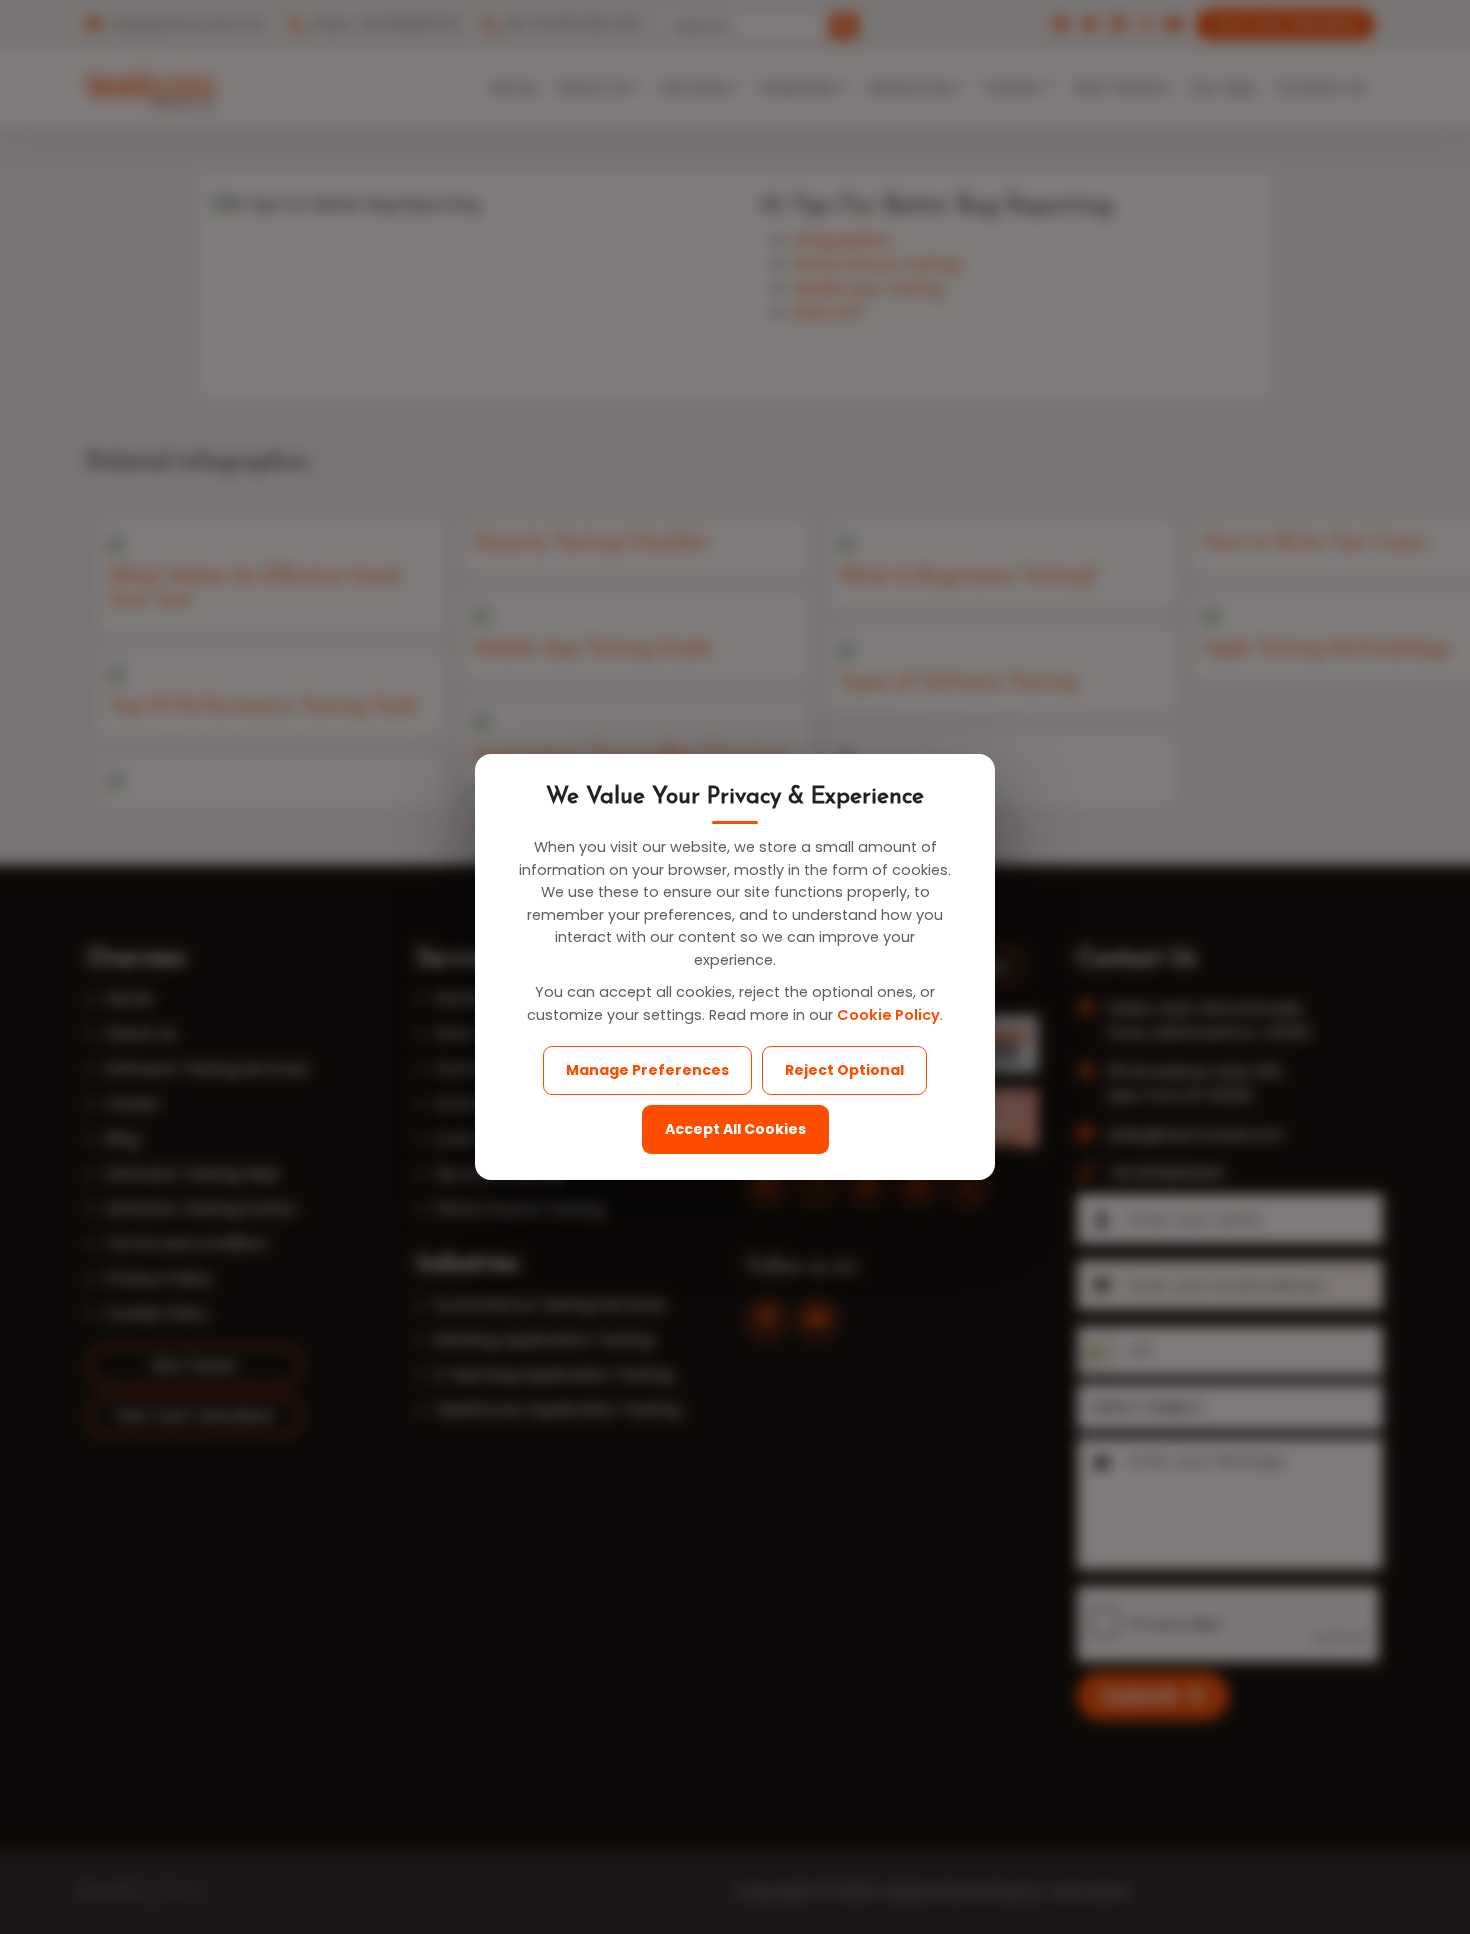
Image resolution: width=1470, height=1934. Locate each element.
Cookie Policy (888, 1015)
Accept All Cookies (735, 1129)
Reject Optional (844, 1070)
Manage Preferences (647, 1070)
